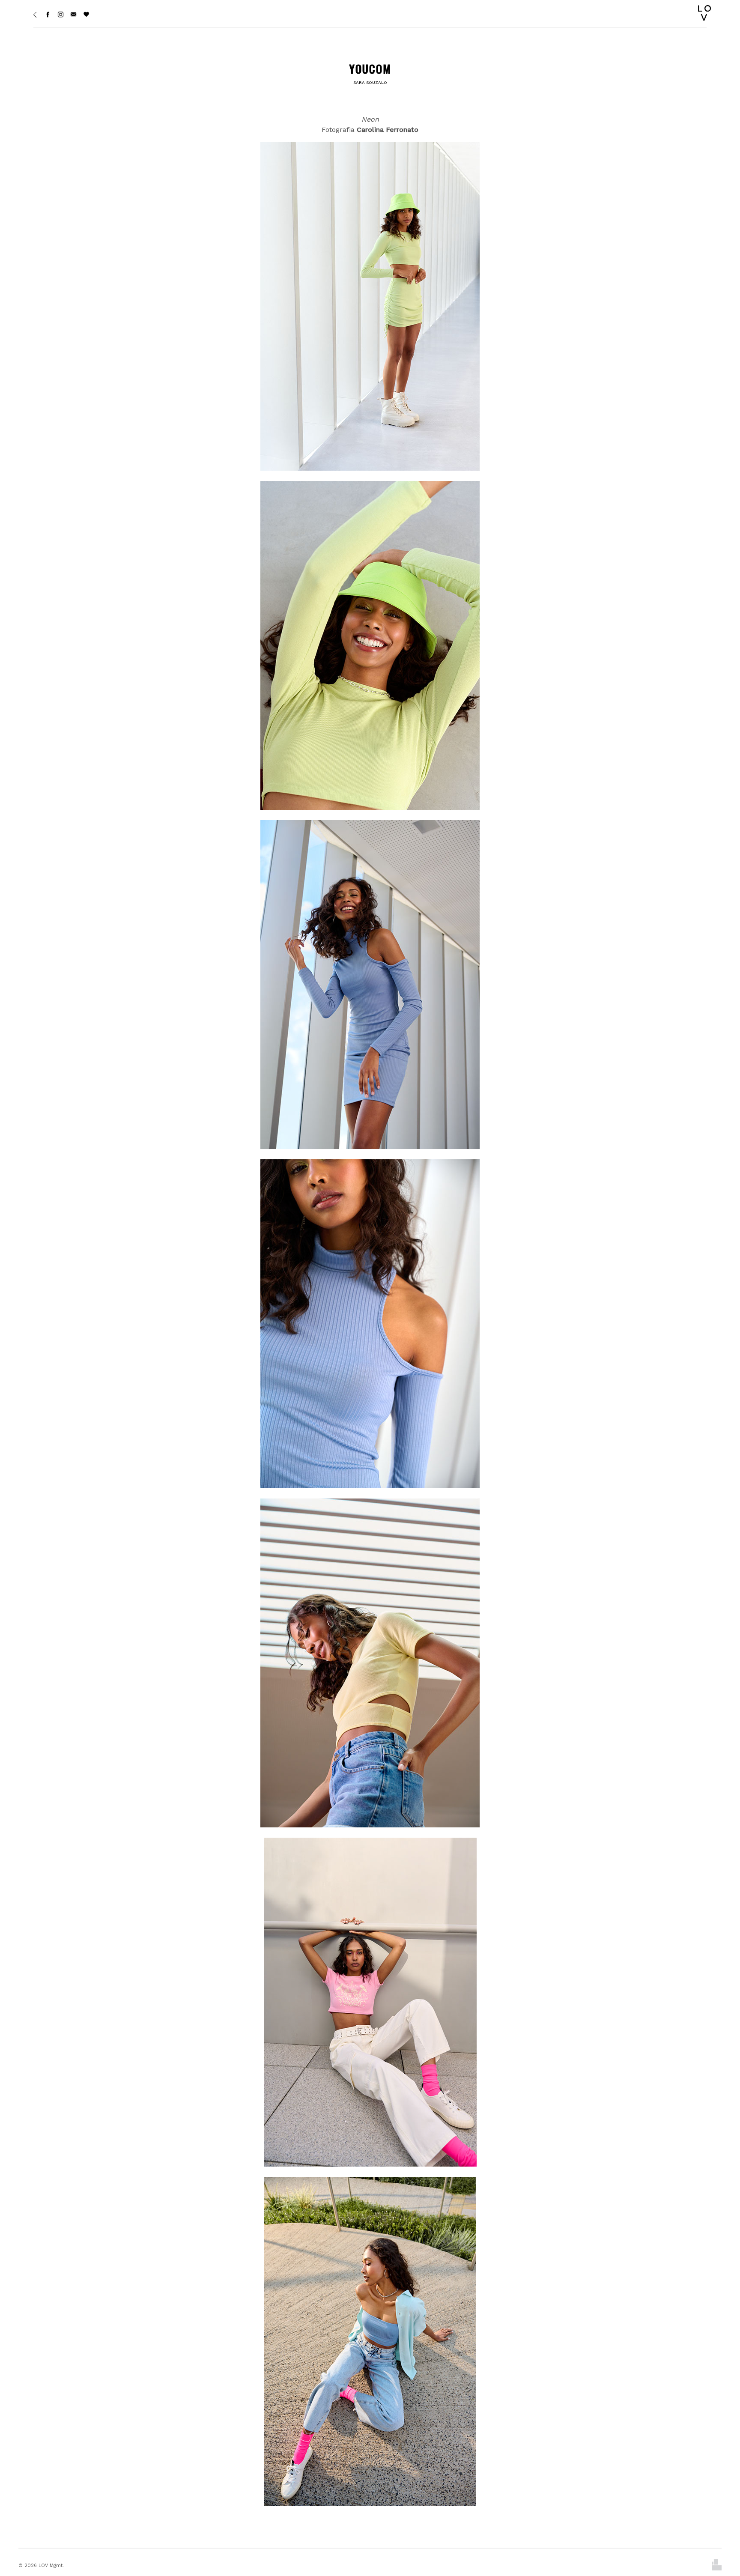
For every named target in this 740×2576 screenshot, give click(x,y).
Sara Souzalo (370, 82)
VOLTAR (714, 1412)
